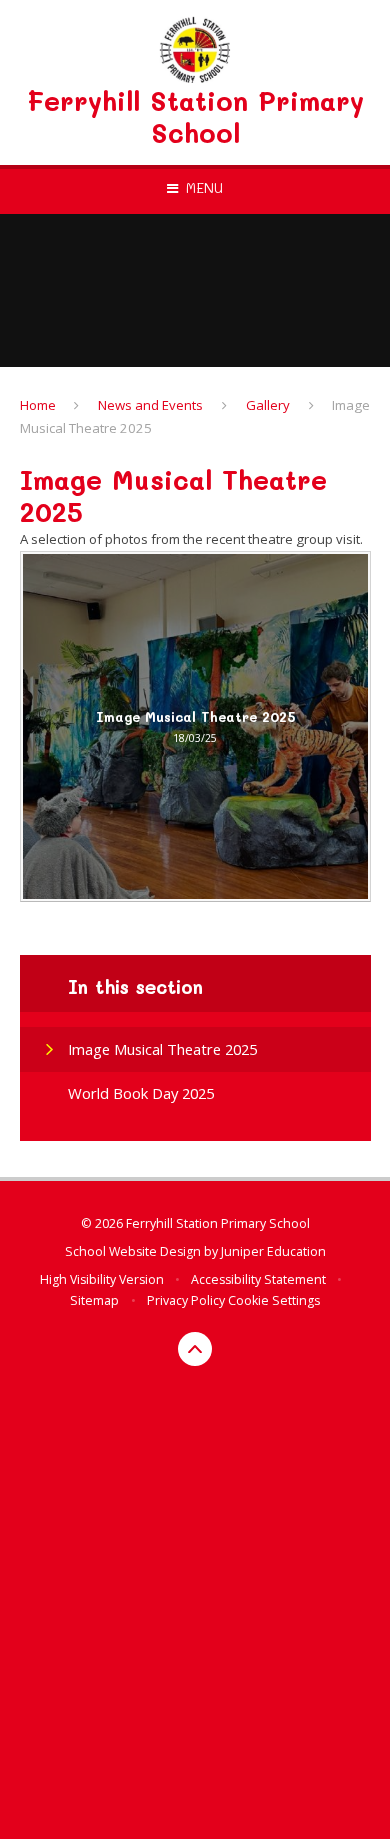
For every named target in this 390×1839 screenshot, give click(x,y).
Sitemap (94, 1300)
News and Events (150, 405)
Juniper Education (273, 1251)
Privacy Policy (186, 1300)
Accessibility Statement (258, 1279)
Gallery (268, 405)
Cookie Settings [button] (274, 1300)
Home (38, 405)
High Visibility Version (102, 1279)
